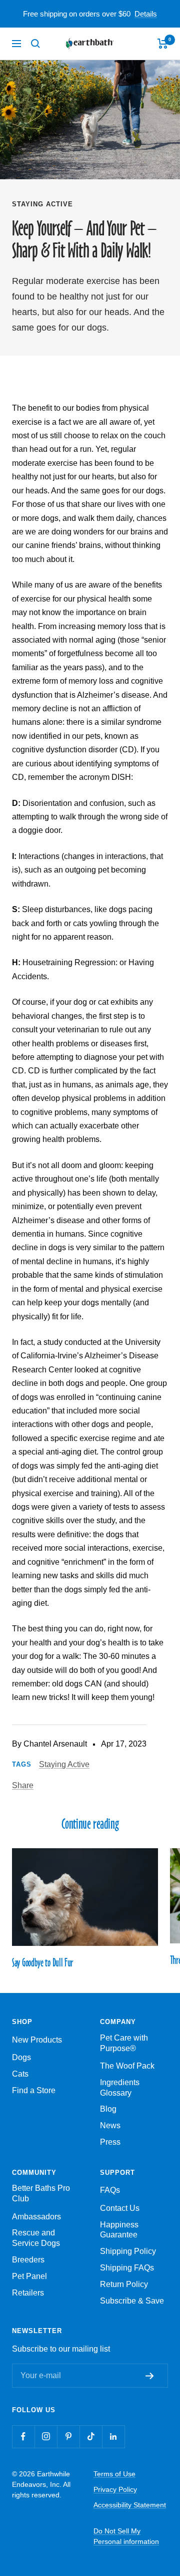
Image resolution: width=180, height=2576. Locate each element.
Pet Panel (29, 2276)
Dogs (21, 2057)
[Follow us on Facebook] (23, 2437)
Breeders (28, 2260)
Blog (108, 2109)
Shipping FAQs (127, 2268)
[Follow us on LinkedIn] (113, 2437)
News (110, 2125)
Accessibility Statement (130, 2505)
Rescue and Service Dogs (36, 2238)
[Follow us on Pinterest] (68, 2437)
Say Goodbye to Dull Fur (42, 1962)
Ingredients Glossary (120, 2088)
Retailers (28, 2293)
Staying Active (42, 204)
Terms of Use (114, 2474)
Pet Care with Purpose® (124, 2043)
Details (146, 14)
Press (110, 2142)
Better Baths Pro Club (41, 2193)
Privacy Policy (115, 2489)
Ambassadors (36, 2217)
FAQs (110, 2190)
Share (23, 1785)
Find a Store (34, 2090)
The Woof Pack (127, 2066)
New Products (37, 2040)
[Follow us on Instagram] (46, 2437)
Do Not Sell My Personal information (126, 2536)
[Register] (152, 2376)
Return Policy (124, 2284)
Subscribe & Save (132, 2301)
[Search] (35, 44)
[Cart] (163, 44)
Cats (20, 2074)
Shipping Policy (128, 2251)
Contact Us (120, 2208)
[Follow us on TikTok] (91, 2437)
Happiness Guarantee (119, 2230)
